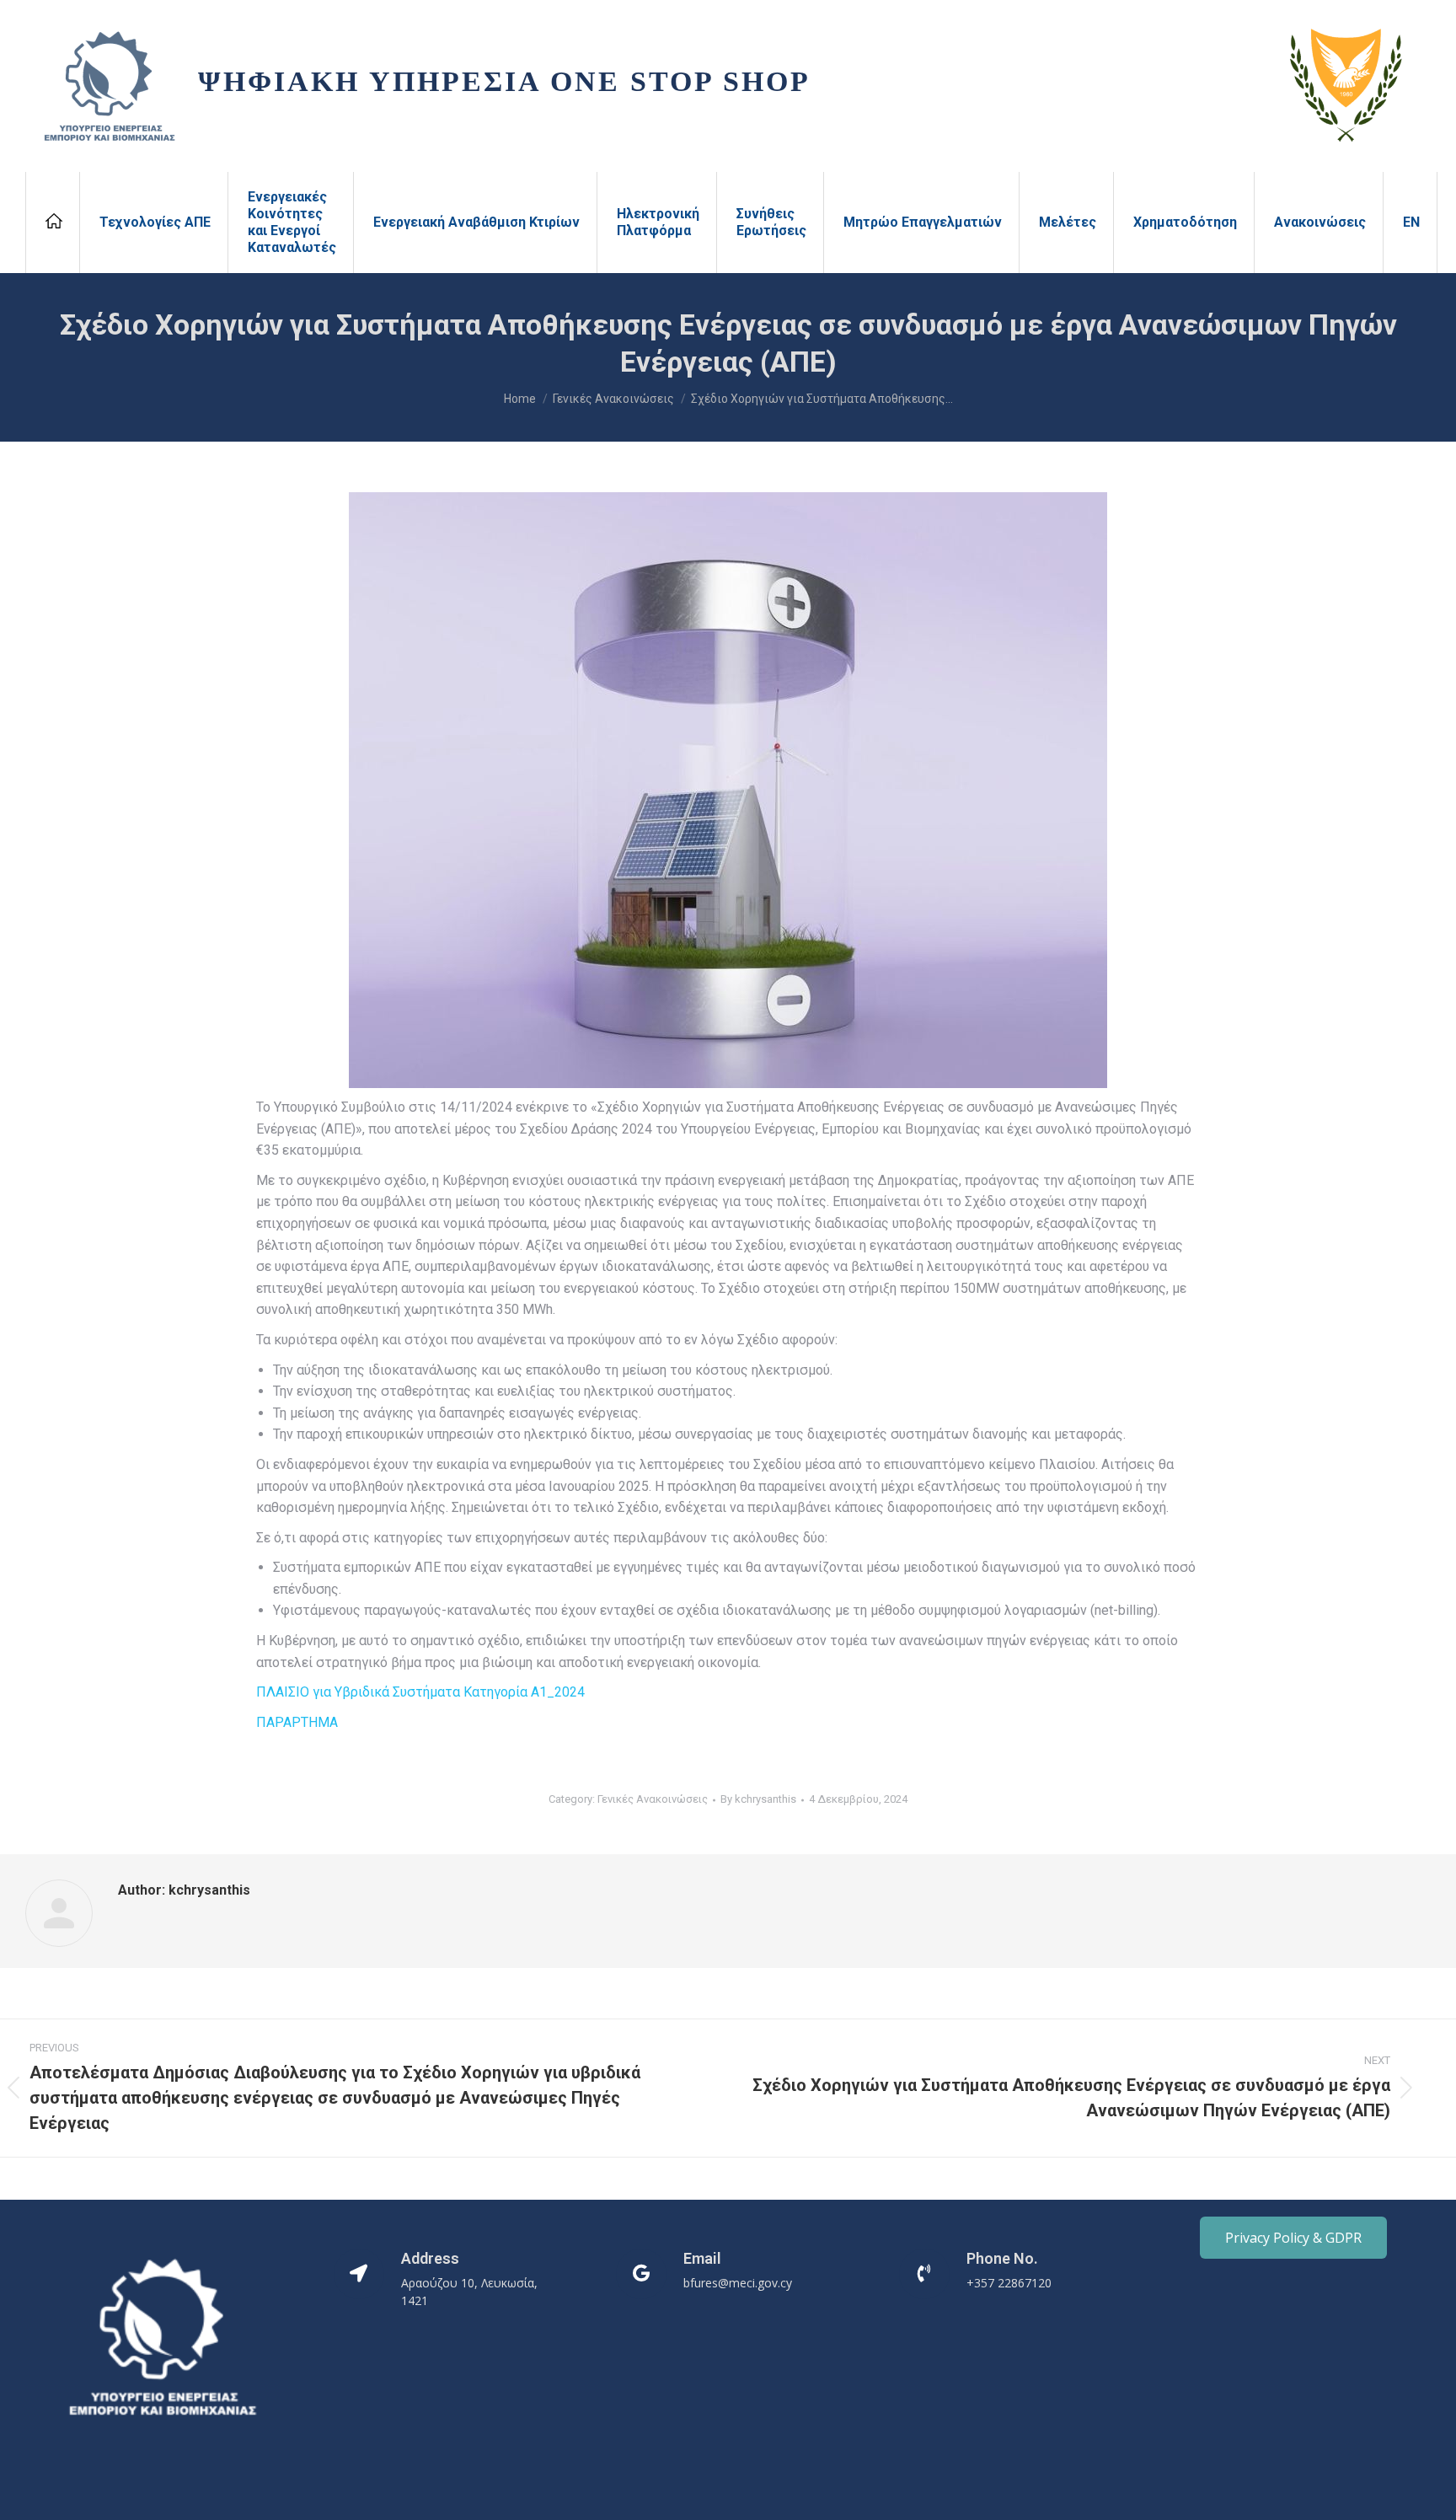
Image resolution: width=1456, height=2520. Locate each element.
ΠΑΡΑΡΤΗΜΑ (297, 1722)
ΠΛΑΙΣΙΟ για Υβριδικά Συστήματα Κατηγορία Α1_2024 (420, 1692)
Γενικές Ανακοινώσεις (653, 1799)
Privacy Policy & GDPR (1293, 2238)
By (758, 1799)
